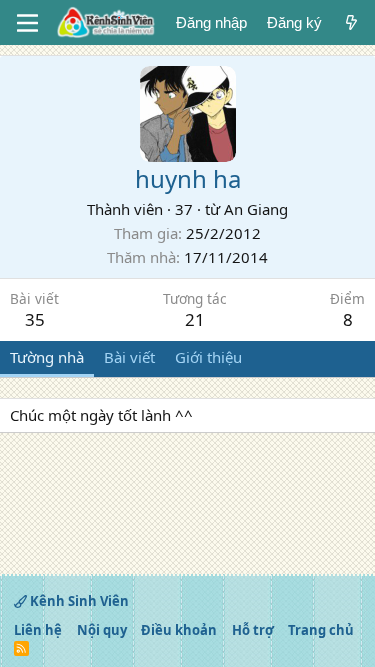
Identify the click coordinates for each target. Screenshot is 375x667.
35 (35, 319)
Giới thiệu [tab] (208, 357)
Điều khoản (179, 630)
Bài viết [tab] (129, 357)
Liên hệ (38, 630)
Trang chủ (321, 630)
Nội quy (102, 630)
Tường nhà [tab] (47, 357)
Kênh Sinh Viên (78, 601)
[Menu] (27, 23)
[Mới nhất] (351, 22)
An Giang (256, 209)
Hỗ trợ (253, 630)
